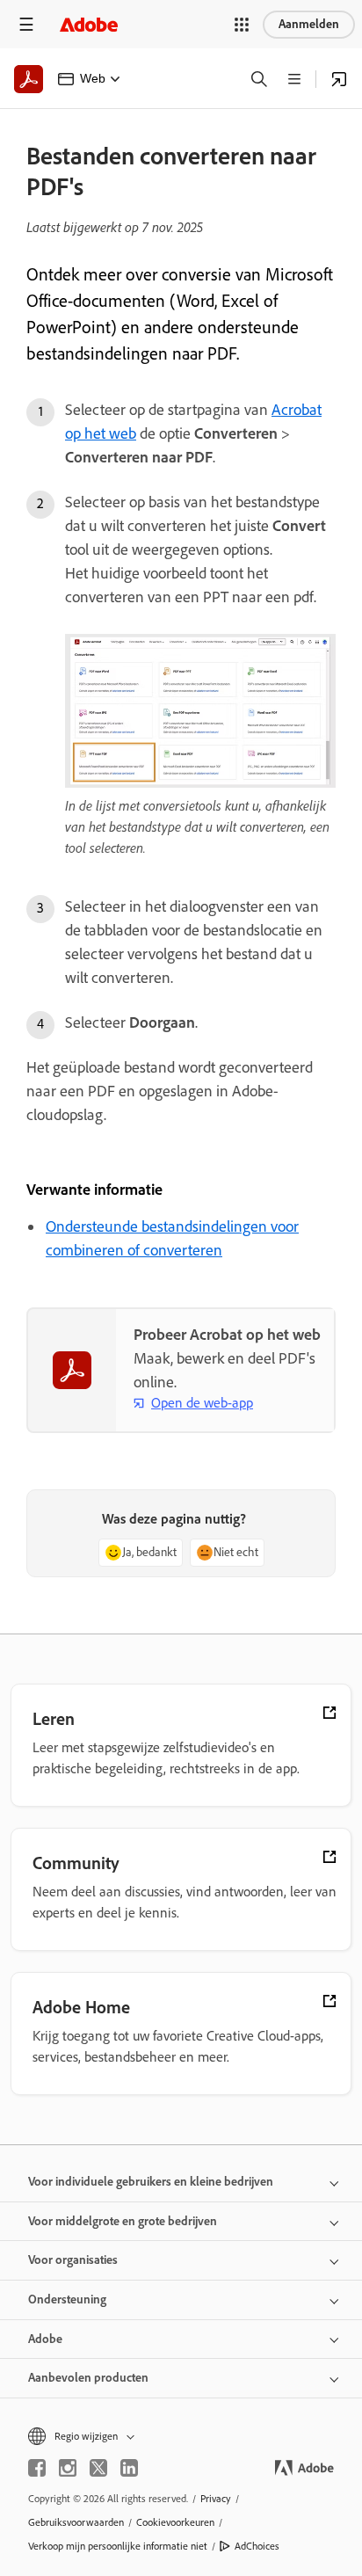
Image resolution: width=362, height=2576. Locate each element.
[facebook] (37, 2468)
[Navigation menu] (26, 24)
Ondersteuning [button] (67, 2299)
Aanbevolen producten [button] (88, 2378)
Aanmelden (309, 24)
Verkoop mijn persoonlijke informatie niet (118, 2546)
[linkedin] (129, 2468)
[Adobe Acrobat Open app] (339, 79)
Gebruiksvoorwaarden (76, 2522)
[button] (242, 25)
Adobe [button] (45, 2339)
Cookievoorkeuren (175, 2522)
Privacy (216, 2499)
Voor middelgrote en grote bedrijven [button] (123, 2221)
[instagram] (68, 2468)
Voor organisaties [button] (73, 2260)
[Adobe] (89, 24)
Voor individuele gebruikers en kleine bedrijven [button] (151, 2182)
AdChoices (257, 2546)
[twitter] (98, 2468)
